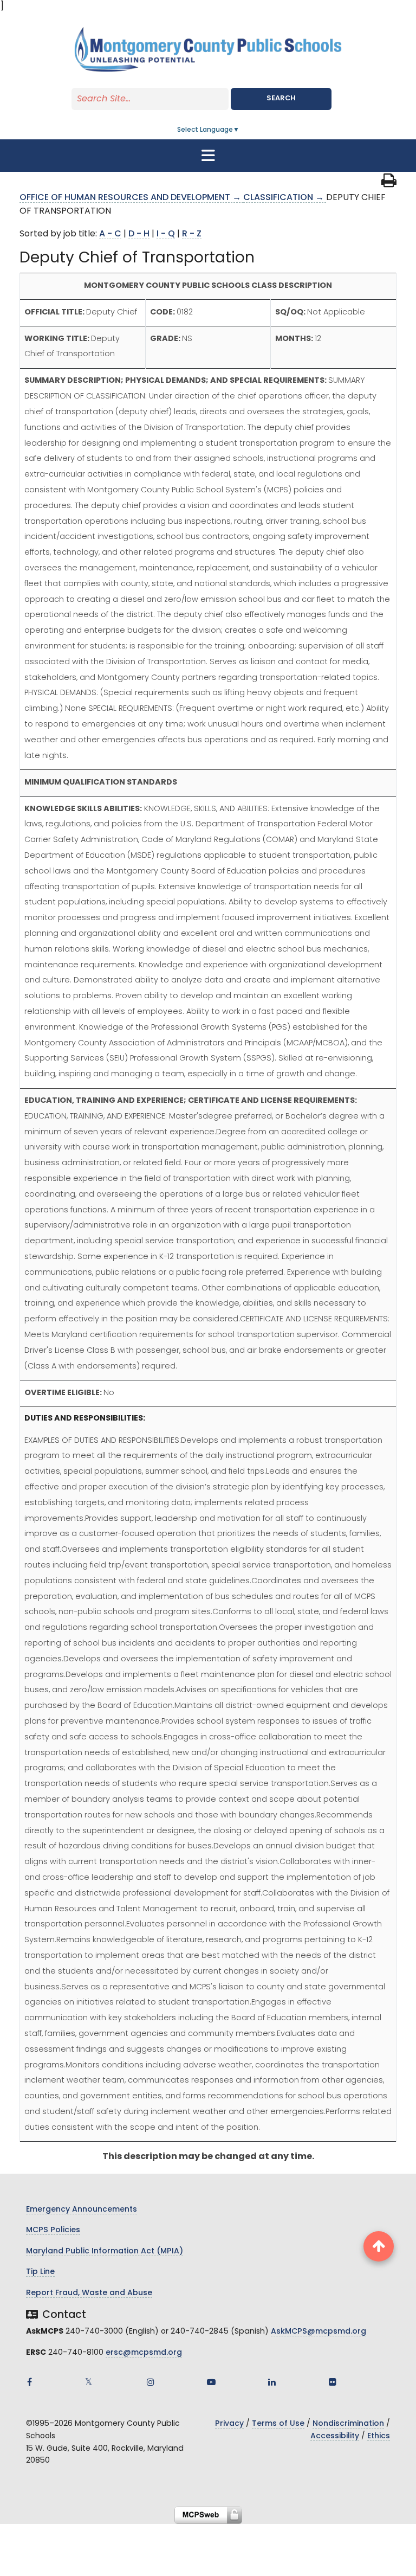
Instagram (151, 2382)
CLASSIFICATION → (285, 198)
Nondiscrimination (348, 2424)
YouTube (211, 2382)
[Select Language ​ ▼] (240, 130)
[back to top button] (379, 2246)
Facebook (29, 2382)
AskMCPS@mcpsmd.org (318, 2332)
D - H (139, 234)
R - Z (192, 234)
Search (281, 98)
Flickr (333, 2382)
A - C (110, 234)
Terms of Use (278, 2424)
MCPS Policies (53, 2230)
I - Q (166, 234)
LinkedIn (272, 2382)
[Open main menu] (208, 156)
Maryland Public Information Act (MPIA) (105, 2251)
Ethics (379, 2436)
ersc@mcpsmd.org (144, 2353)
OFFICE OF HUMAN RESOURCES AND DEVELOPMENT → (131, 198)
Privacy (229, 2424)
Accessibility (335, 2436)
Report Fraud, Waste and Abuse (89, 2293)
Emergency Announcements (82, 2210)
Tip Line (40, 2272)
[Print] (389, 184)
